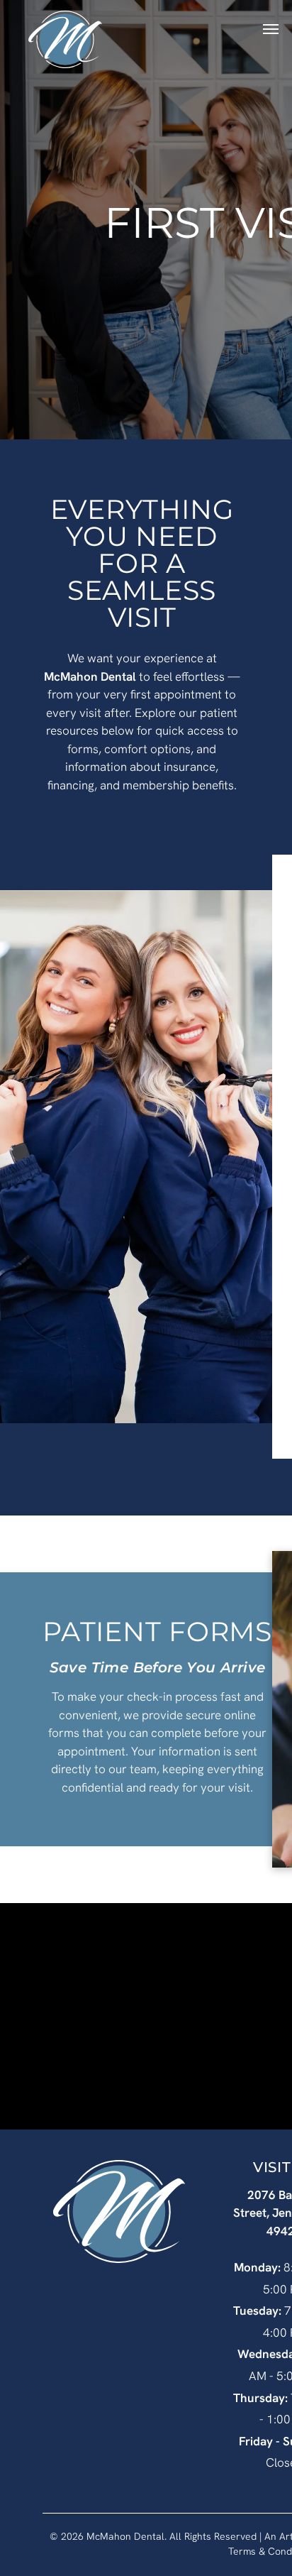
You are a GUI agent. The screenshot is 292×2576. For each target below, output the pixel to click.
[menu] (271, 29)
